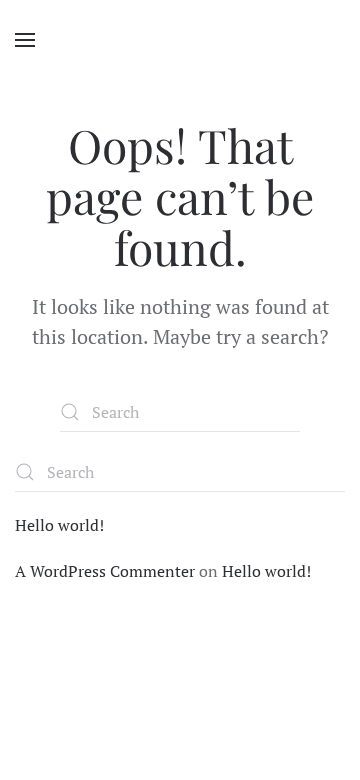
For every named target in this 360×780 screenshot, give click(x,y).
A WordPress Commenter (105, 571)
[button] (25, 40)
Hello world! (59, 525)
